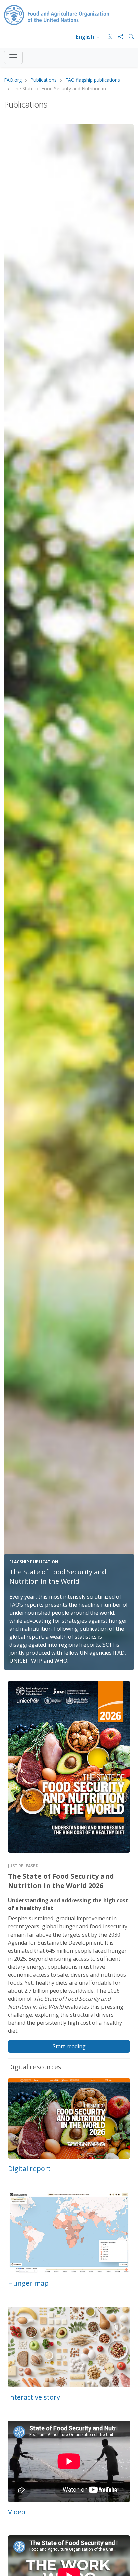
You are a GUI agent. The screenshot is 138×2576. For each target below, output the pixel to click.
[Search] (129, 37)
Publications (44, 80)
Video (17, 2512)
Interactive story (34, 2397)
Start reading (69, 2046)
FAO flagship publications (93, 80)
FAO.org (13, 80)
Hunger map (28, 2283)
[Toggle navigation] (13, 57)
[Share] (118, 37)
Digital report (29, 2169)
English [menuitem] (86, 37)
